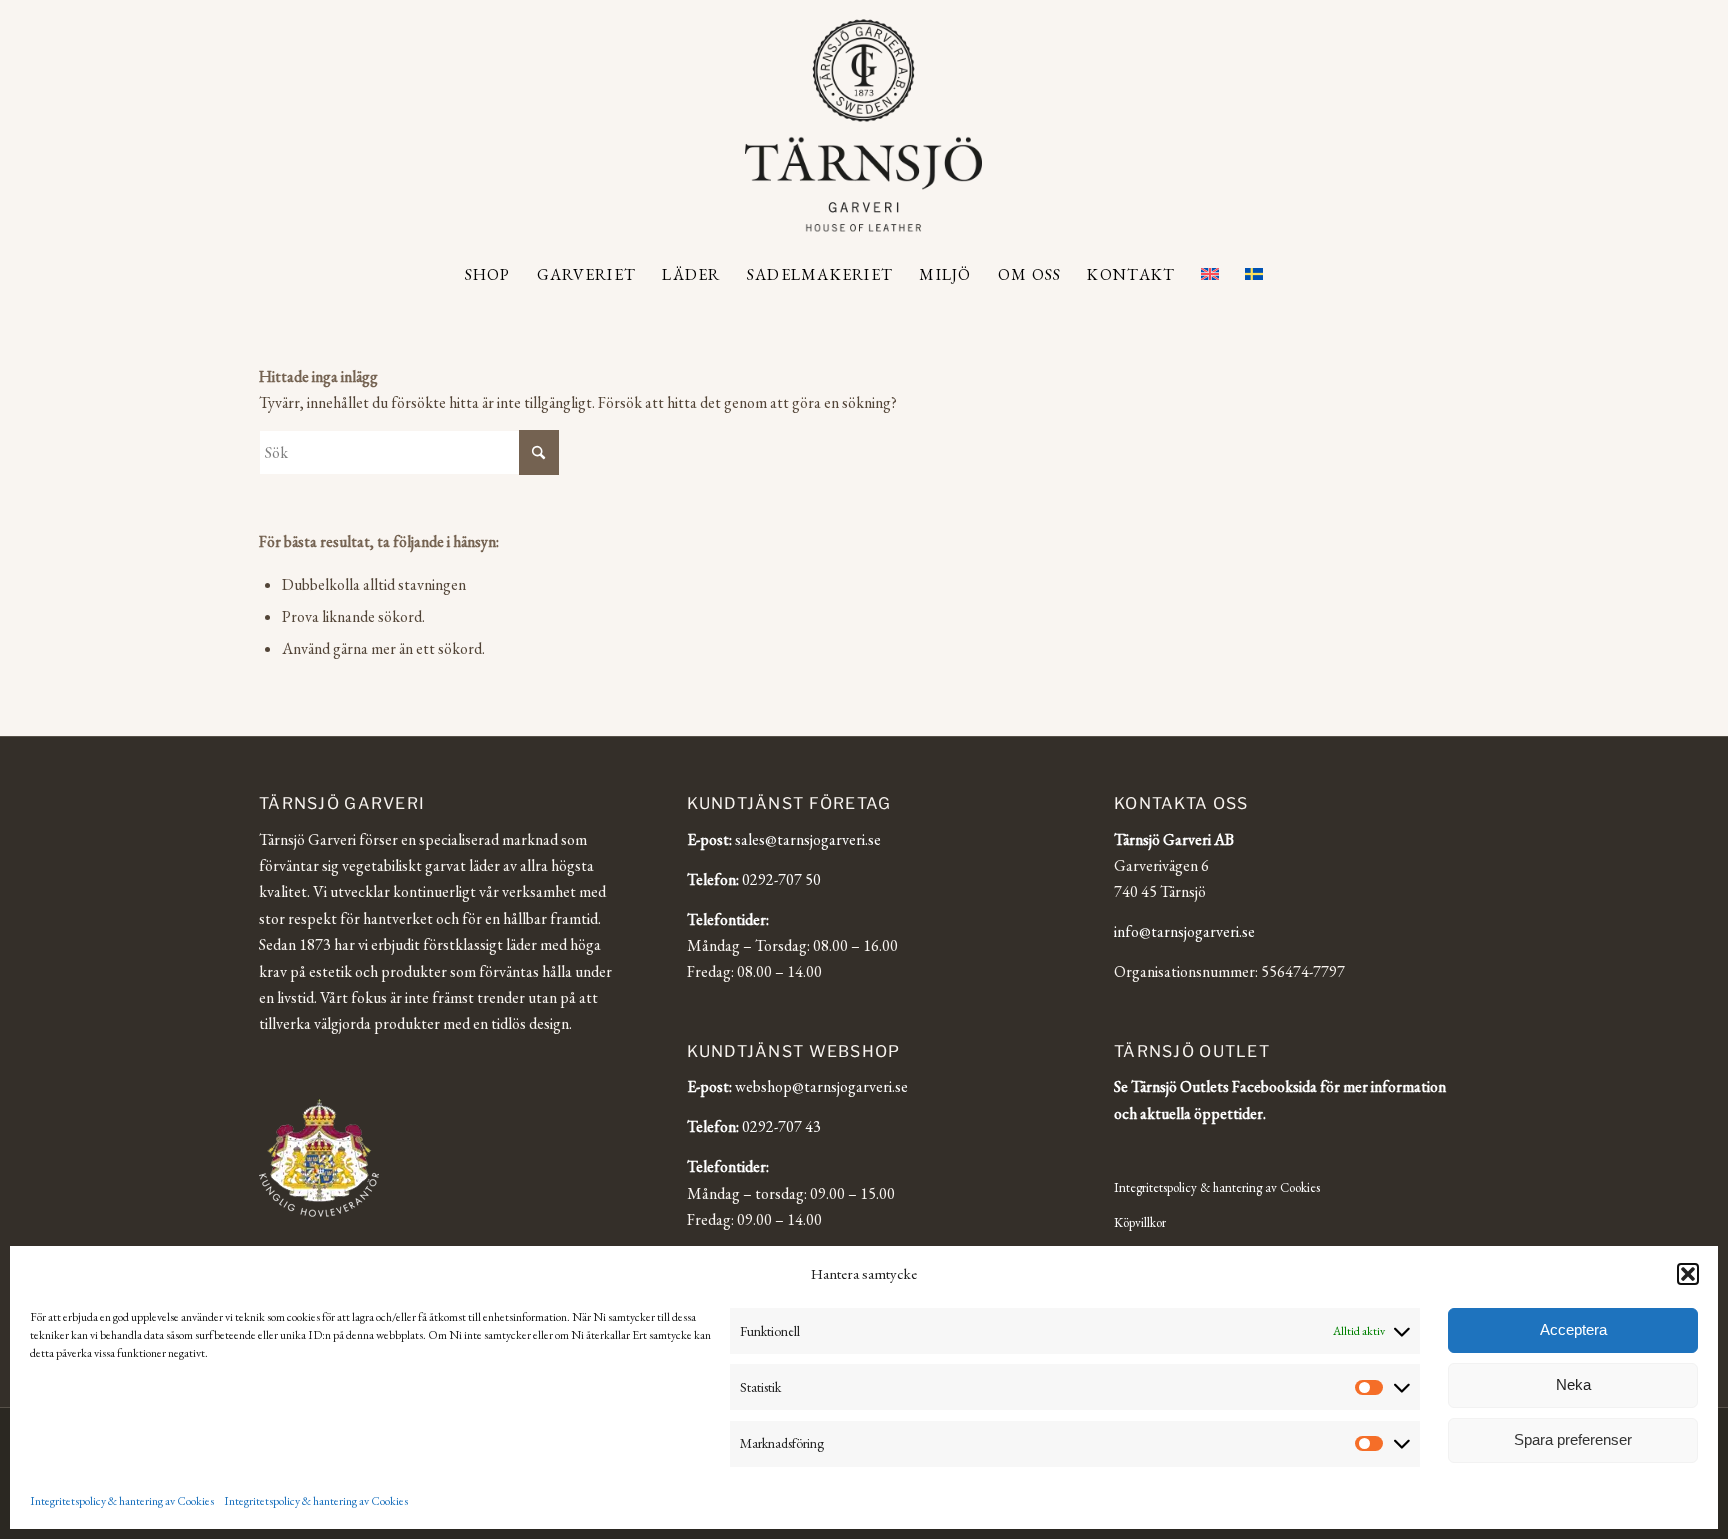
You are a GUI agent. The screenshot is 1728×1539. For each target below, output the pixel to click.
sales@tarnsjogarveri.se (808, 839)
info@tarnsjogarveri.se (1184, 931)
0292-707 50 (781, 879)
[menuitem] (488, 275)
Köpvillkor (1140, 1222)
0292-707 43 (781, 1126)
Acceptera (1573, 1329)
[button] (1688, 1274)
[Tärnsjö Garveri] (863, 125)
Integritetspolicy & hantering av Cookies (122, 1501)
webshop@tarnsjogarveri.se (821, 1086)
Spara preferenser (1573, 1439)
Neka (1573, 1384)
